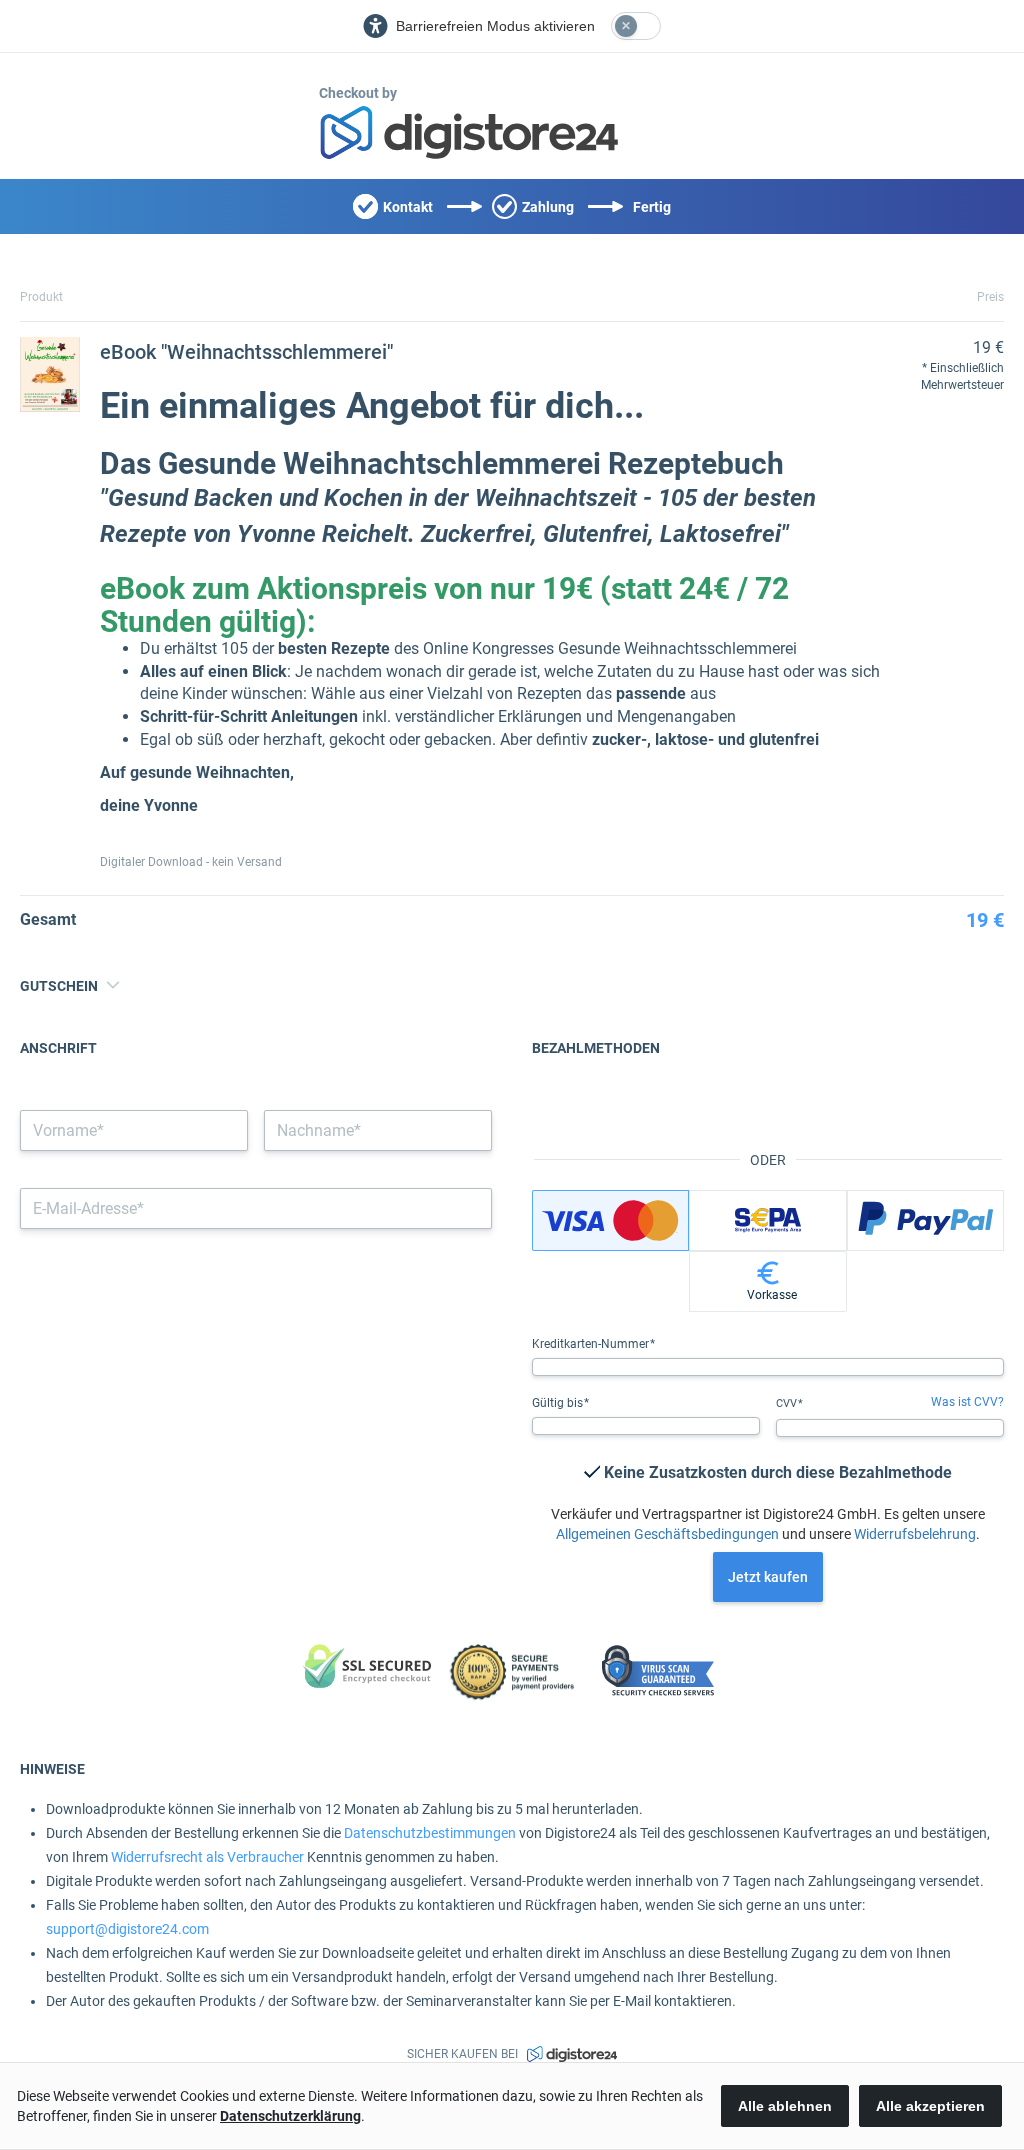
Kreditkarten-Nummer (592, 1344)
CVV (788, 1403)
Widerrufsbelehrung (915, 1534)
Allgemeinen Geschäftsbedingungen (667, 1534)
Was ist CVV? (967, 1402)
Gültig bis (559, 1403)
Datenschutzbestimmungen (430, 1833)
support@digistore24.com (127, 1929)
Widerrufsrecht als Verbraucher (207, 1857)
